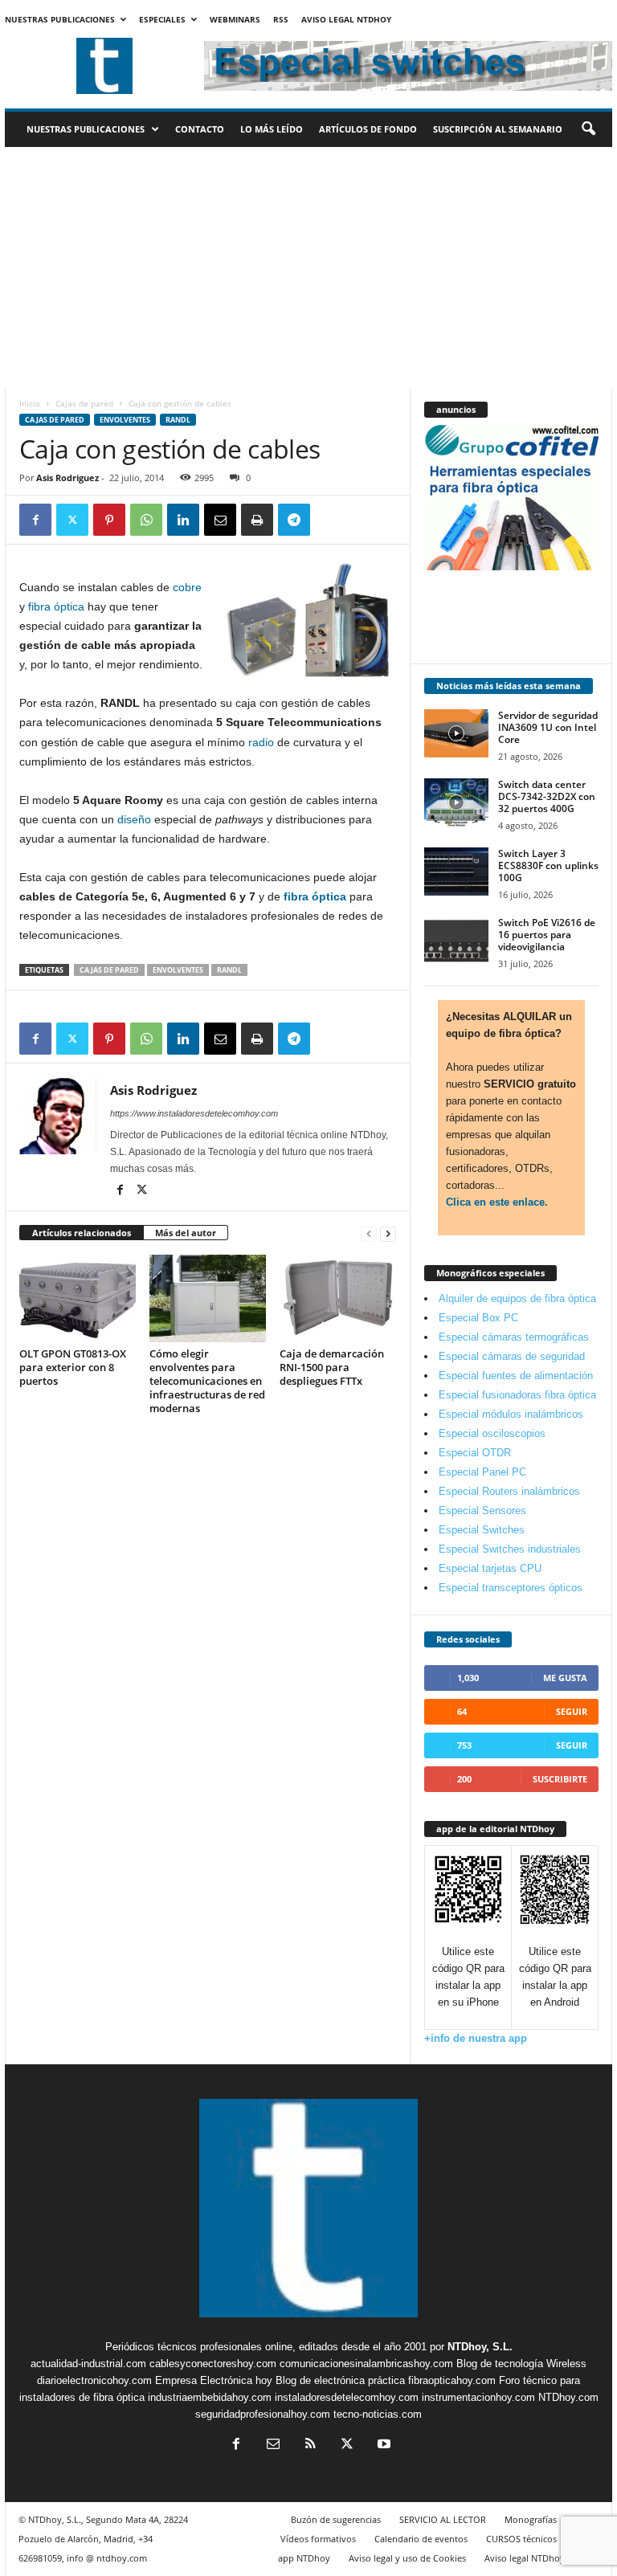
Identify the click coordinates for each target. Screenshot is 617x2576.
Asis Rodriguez (67, 478)
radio (261, 742)
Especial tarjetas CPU (490, 1568)
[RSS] (310, 2445)
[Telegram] (294, 520)
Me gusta (565, 1678)
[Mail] (273, 2445)
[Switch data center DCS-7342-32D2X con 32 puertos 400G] (456, 802)
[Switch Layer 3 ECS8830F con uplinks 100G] (456, 872)
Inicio (30, 403)
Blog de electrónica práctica (340, 2380)
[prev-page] (369, 1233)
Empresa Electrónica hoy (214, 2380)
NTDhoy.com (568, 2397)
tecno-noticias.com (378, 2414)
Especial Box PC (478, 1318)
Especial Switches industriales (510, 1549)
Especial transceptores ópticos (511, 1588)
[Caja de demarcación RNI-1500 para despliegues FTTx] (338, 1298)
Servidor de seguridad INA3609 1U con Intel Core (548, 727)
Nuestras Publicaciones (60, 19)
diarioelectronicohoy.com (94, 2380)
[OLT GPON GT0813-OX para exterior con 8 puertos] (78, 1298)
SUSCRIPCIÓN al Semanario (498, 129)
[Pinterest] (109, 520)
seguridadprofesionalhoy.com (263, 2414)
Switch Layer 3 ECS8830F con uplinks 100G (548, 865)
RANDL (178, 420)
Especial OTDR (475, 1453)
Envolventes (125, 420)
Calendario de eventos (421, 2539)
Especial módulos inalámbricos (511, 1414)
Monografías (531, 2519)
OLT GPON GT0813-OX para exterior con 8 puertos (73, 1367)
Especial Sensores (482, 1510)
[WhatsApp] (146, 520)
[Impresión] (257, 520)
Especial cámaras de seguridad (512, 1356)
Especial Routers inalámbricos (509, 1491)
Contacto (200, 129)
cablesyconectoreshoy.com (213, 2364)
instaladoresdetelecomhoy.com (347, 2397)
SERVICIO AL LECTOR (443, 2519)
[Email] (220, 520)
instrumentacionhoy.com (478, 2397)
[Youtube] (382, 2445)
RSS (281, 19)
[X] (72, 520)
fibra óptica (56, 606)
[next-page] (388, 1233)
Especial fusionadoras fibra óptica (517, 1395)
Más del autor (186, 1233)
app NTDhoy (304, 2558)
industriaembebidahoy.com (210, 2397)
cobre (187, 587)
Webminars (235, 19)
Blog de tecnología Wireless (521, 2364)
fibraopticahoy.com (452, 2380)
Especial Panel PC (482, 1472)
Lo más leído (272, 129)
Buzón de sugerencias (336, 2519)
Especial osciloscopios (492, 1433)
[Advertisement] (308, 267)
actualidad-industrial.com (88, 2364)
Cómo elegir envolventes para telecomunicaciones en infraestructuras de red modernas (207, 1381)
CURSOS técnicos (521, 2539)
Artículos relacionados (82, 1233)
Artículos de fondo (368, 129)
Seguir (572, 1711)
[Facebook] (35, 520)
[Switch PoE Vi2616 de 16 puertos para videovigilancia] (456, 941)
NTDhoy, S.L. (480, 2347)
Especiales (162, 19)
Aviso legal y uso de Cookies (407, 2558)
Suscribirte (560, 1779)
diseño (134, 819)
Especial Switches (482, 1530)
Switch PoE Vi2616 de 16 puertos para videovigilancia (547, 935)
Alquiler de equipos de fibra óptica (517, 1298)
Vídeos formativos (318, 2539)
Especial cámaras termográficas (514, 1337)
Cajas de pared (84, 403)
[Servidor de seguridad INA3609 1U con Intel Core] (456, 733)
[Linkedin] (183, 520)
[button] (588, 129)
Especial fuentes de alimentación (516, 1376)
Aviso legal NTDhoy (346, 19)
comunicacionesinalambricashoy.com (366, 2364)
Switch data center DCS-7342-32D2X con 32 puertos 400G (547, 796)
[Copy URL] (331, 520)
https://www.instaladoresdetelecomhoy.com (194, 1113)
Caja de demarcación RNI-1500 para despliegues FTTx (332, 1367)
